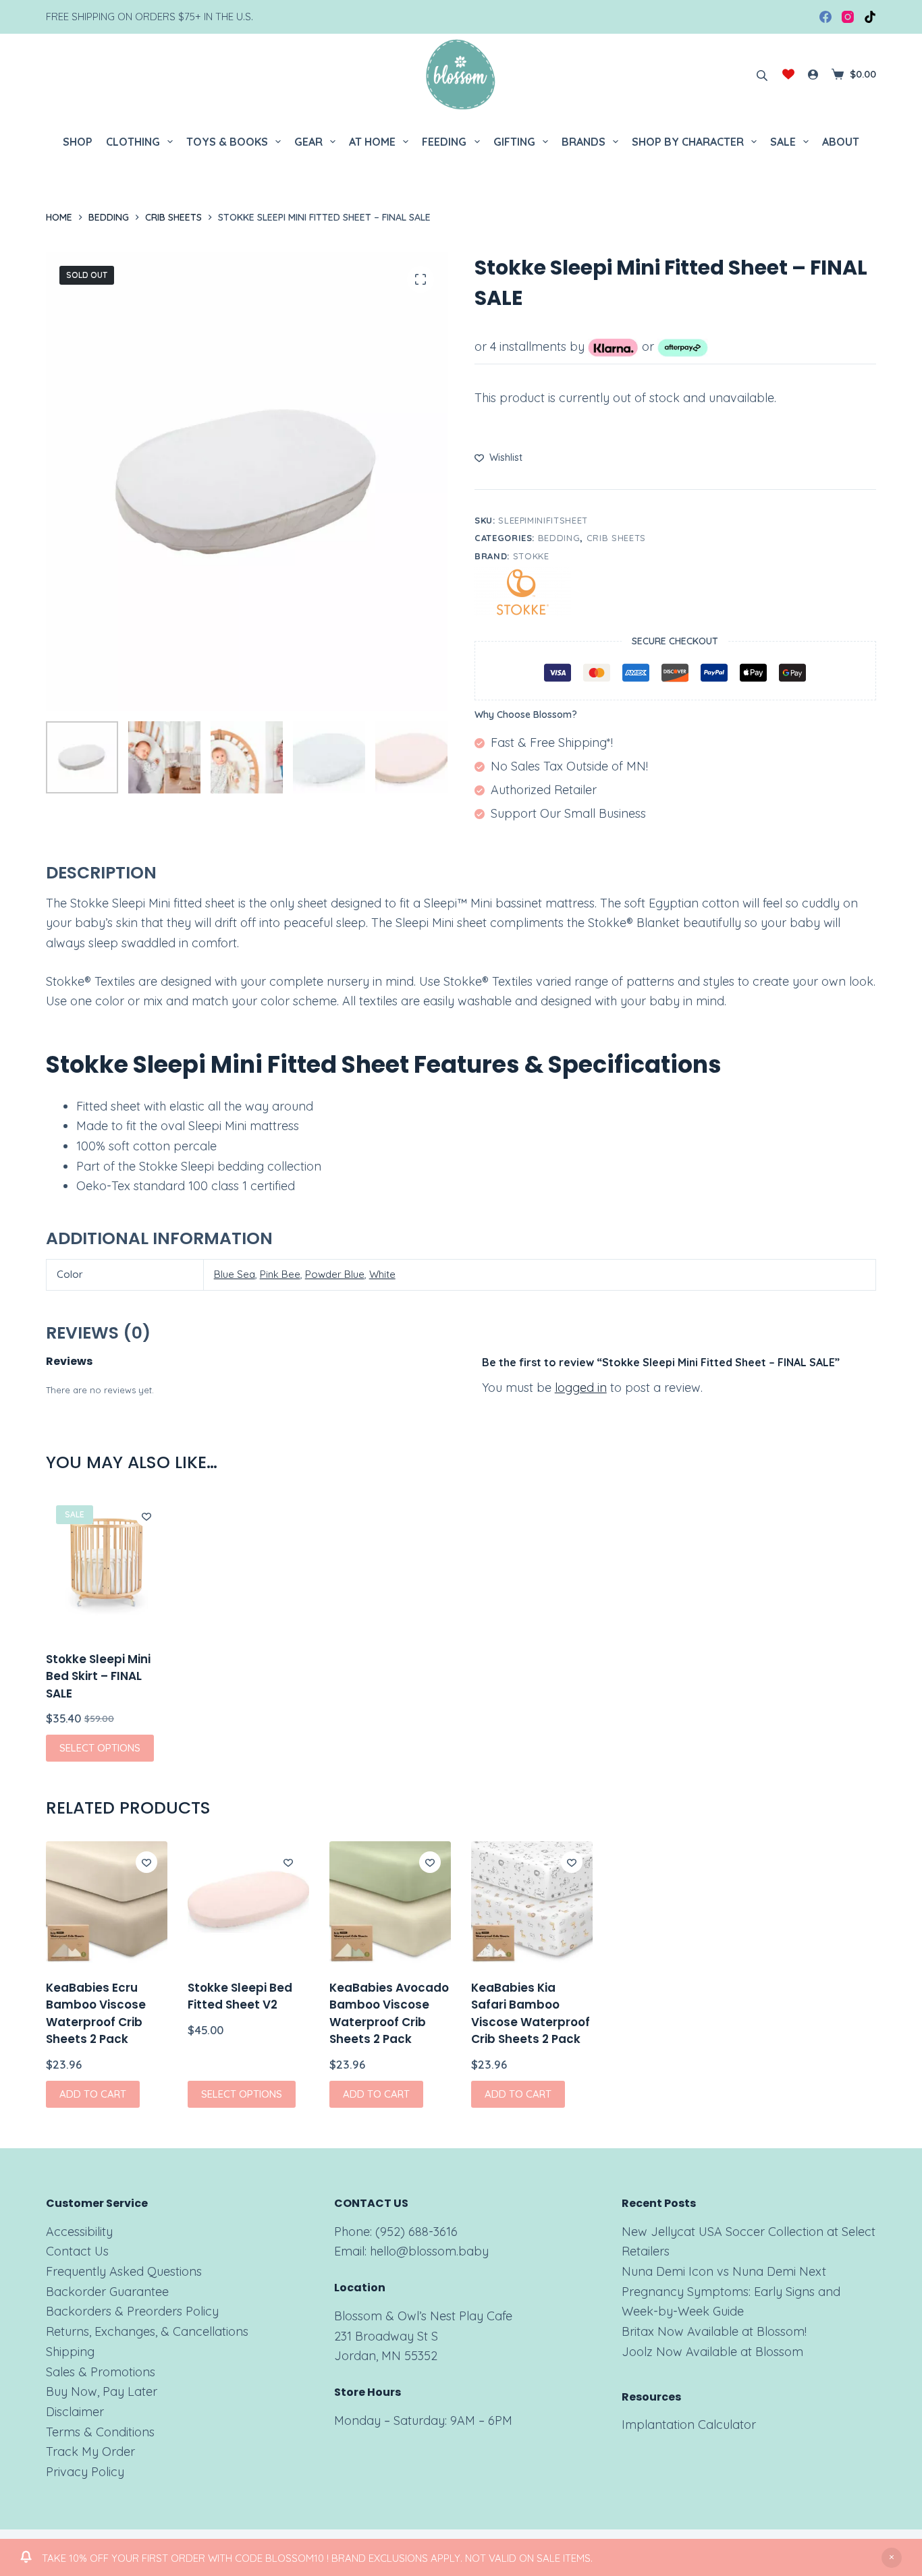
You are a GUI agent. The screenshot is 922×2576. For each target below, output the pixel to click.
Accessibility (79, 2232)
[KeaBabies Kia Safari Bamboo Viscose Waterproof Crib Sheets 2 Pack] (532, 1902)
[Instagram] (848, 17)
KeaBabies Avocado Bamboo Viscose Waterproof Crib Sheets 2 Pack (389, 2014)
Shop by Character (688, 142)
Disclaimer (75, 2412)
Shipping (70, 2352)
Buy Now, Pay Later (102, 2391)
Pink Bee (280, 1274)
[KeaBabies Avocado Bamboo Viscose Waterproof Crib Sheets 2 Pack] (390, 1902)
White (382, 1274)
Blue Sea (235, 1274)
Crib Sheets (616, 538)
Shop (78, 142)
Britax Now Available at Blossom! (714, 2331)
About (841, 142)
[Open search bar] (762, 74)
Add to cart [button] (93, 2094)
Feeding (444, 142)
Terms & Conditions (100, 2432)
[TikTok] (870, 17)
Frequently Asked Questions (124, 2271)
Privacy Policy (85, 2472)
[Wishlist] (788, 74)
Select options (100, 1748)
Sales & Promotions (101, 2372)
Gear (308, 142)
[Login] (813, 75)
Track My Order (90, 2452)
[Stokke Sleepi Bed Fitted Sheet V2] (248, 1902)
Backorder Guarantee (107, 2292)
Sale (783, 142)
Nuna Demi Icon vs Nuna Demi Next (724, 2271)
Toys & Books (227, 142)
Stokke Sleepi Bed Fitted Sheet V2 (240, 1996)
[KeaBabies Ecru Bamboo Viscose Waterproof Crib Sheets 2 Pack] (107, 1902)
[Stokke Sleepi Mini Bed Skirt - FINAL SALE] (107, 1565)
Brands (584, 142)
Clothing (133, 142)
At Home (372, 142)
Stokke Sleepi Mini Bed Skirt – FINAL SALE (98, 1676)
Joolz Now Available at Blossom (712, 2352)
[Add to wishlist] (146, 1516)
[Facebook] (825, 17)
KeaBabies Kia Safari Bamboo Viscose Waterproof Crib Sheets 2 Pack (531, 2014)
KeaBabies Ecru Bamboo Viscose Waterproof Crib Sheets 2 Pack (96, 2014)
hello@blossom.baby (429, 2251)
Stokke (531, 556)
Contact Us (77, 2251)
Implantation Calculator (689, 2425)
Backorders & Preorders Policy (132, 2311)
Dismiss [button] (892, 2558)
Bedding (559, 538)
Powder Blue (335, 1274)
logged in (581, 1388)
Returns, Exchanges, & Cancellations (147, 2331)
